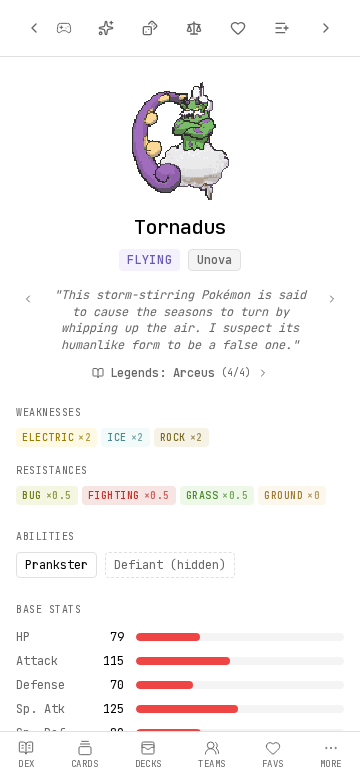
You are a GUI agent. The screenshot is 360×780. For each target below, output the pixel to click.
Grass (217, 495)
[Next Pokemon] (326, 28)
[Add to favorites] (238, 28)
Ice (125, 437)
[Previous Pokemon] (34, 28)
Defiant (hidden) (170, 565)
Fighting (129, 495)
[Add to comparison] (194, 28)
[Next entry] (332, 299)
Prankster (56, 565)
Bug (47, 495)
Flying (150, 260)
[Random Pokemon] (150, 28)
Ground (292, 495)
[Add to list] (282, 28)
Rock (181, 437)
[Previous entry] (28, 299)
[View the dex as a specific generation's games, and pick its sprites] (64, 28)
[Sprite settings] (106, 28)
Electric (56, 437)
